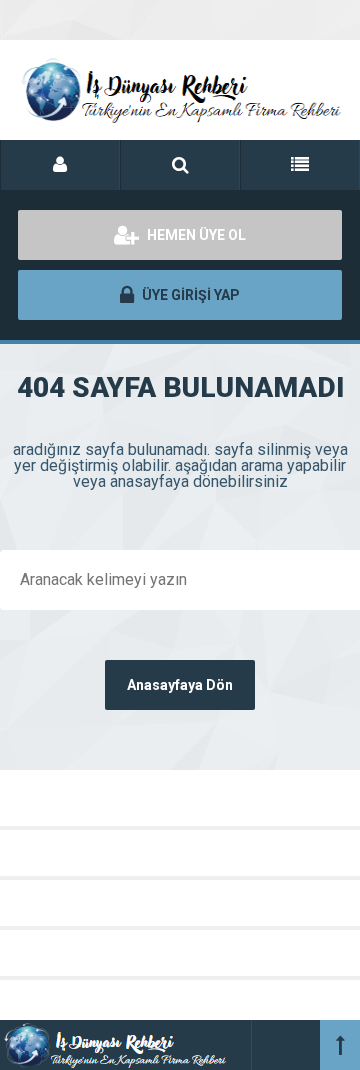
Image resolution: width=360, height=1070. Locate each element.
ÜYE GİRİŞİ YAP (189, 295)
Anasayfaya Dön (180, 685)
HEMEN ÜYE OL (195, 235)
